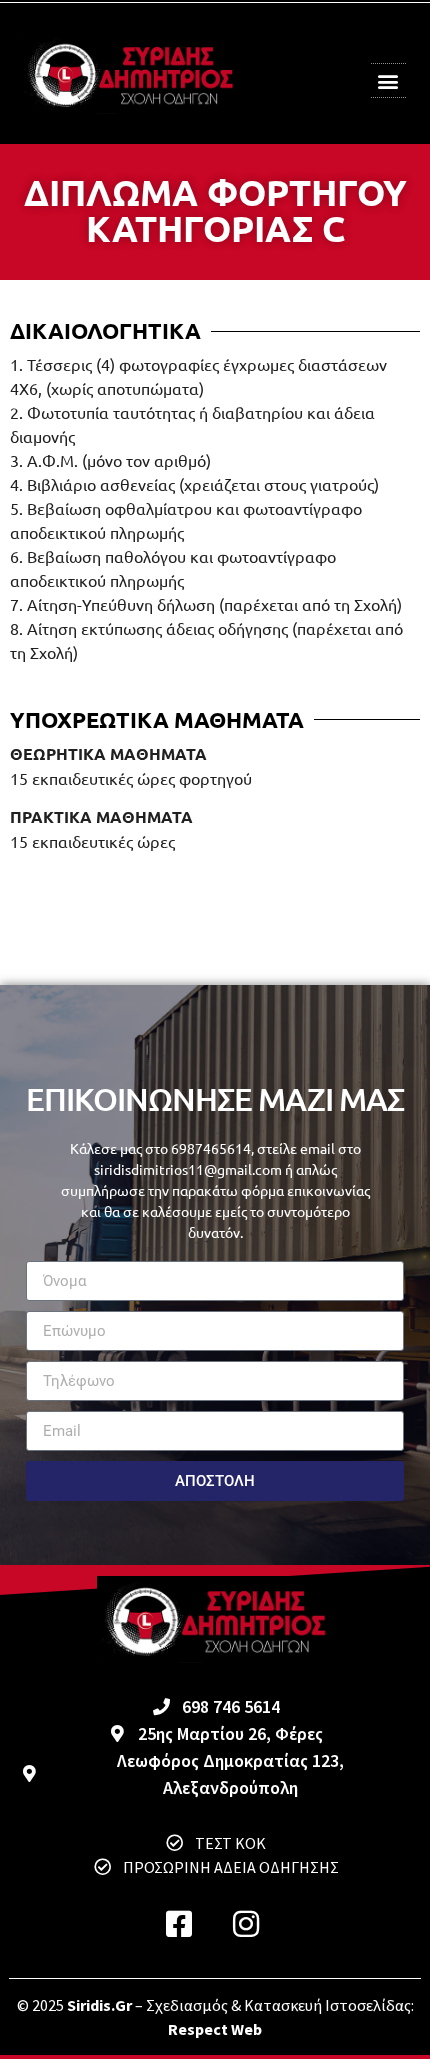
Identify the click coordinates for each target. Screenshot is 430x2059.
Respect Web (215, 2029)
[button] (387, 80)
